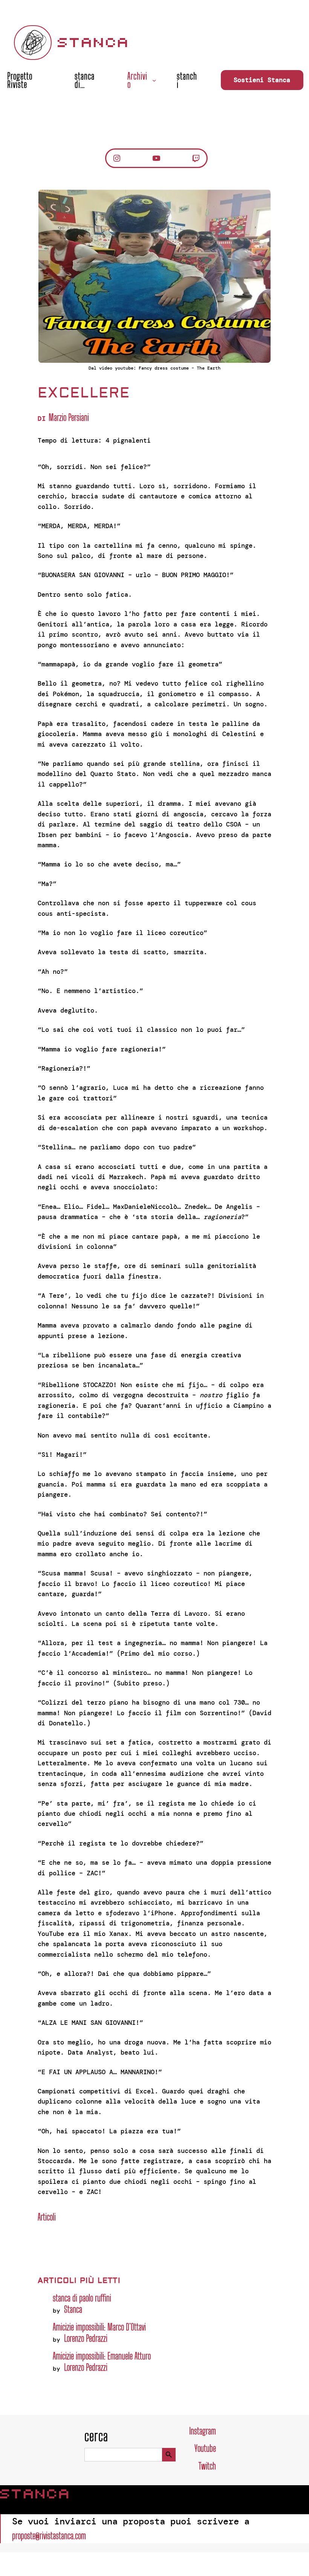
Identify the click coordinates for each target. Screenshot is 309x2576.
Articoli (47, 2217)
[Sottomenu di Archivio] (154, 80)
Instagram (203, 2431)
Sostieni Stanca (262, 80)
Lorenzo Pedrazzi (86, 2338)
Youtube (205, 2448)
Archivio (137, 80)
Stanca (94, 43)
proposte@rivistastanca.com (49, 2536)
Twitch (207, 2466)
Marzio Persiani (69, 417)
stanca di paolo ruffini (82, 2298)
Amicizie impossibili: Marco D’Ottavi (99, 2327)
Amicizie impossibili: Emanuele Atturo (102, 2356)
